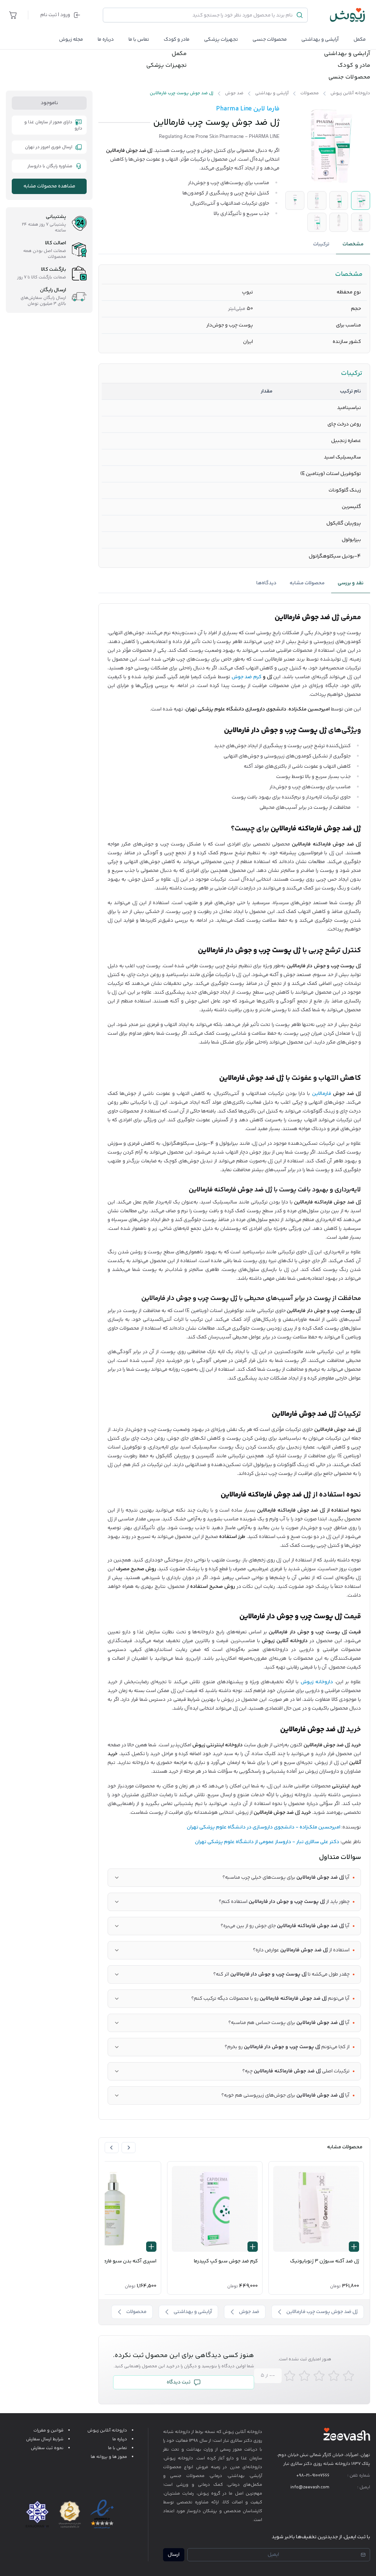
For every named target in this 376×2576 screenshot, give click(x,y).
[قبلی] (129, 2148)
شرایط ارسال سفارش (45, 2439)
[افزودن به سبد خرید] (354, 2247)
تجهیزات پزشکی (221, 40)
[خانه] (348, 15)
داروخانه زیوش (317, 1682)
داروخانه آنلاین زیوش (107, 2431)
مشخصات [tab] (353, 244)
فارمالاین (322, 1094)
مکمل (360, 40)
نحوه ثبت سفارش (47, 2448)
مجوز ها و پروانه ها (109, 2457)
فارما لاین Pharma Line (248, 109)
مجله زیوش (71, 40)
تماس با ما (139, 40)
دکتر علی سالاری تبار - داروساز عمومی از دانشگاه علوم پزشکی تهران (267, 1842)
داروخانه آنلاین (249, 2432)
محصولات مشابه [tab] (307, 583)
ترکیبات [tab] (321, 244)
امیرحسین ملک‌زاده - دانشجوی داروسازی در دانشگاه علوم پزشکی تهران (264, 1827)
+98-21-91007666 (313, 2476)
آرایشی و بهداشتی (320, 40)
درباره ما (106, 40)
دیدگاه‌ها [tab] (266, 583)
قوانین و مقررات (48, 2431)
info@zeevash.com (310, 2487)
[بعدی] (112, 2148)
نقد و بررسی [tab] (351, 583)
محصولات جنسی (270, 40)
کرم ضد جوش (247, 677)
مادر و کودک (354, 66)
